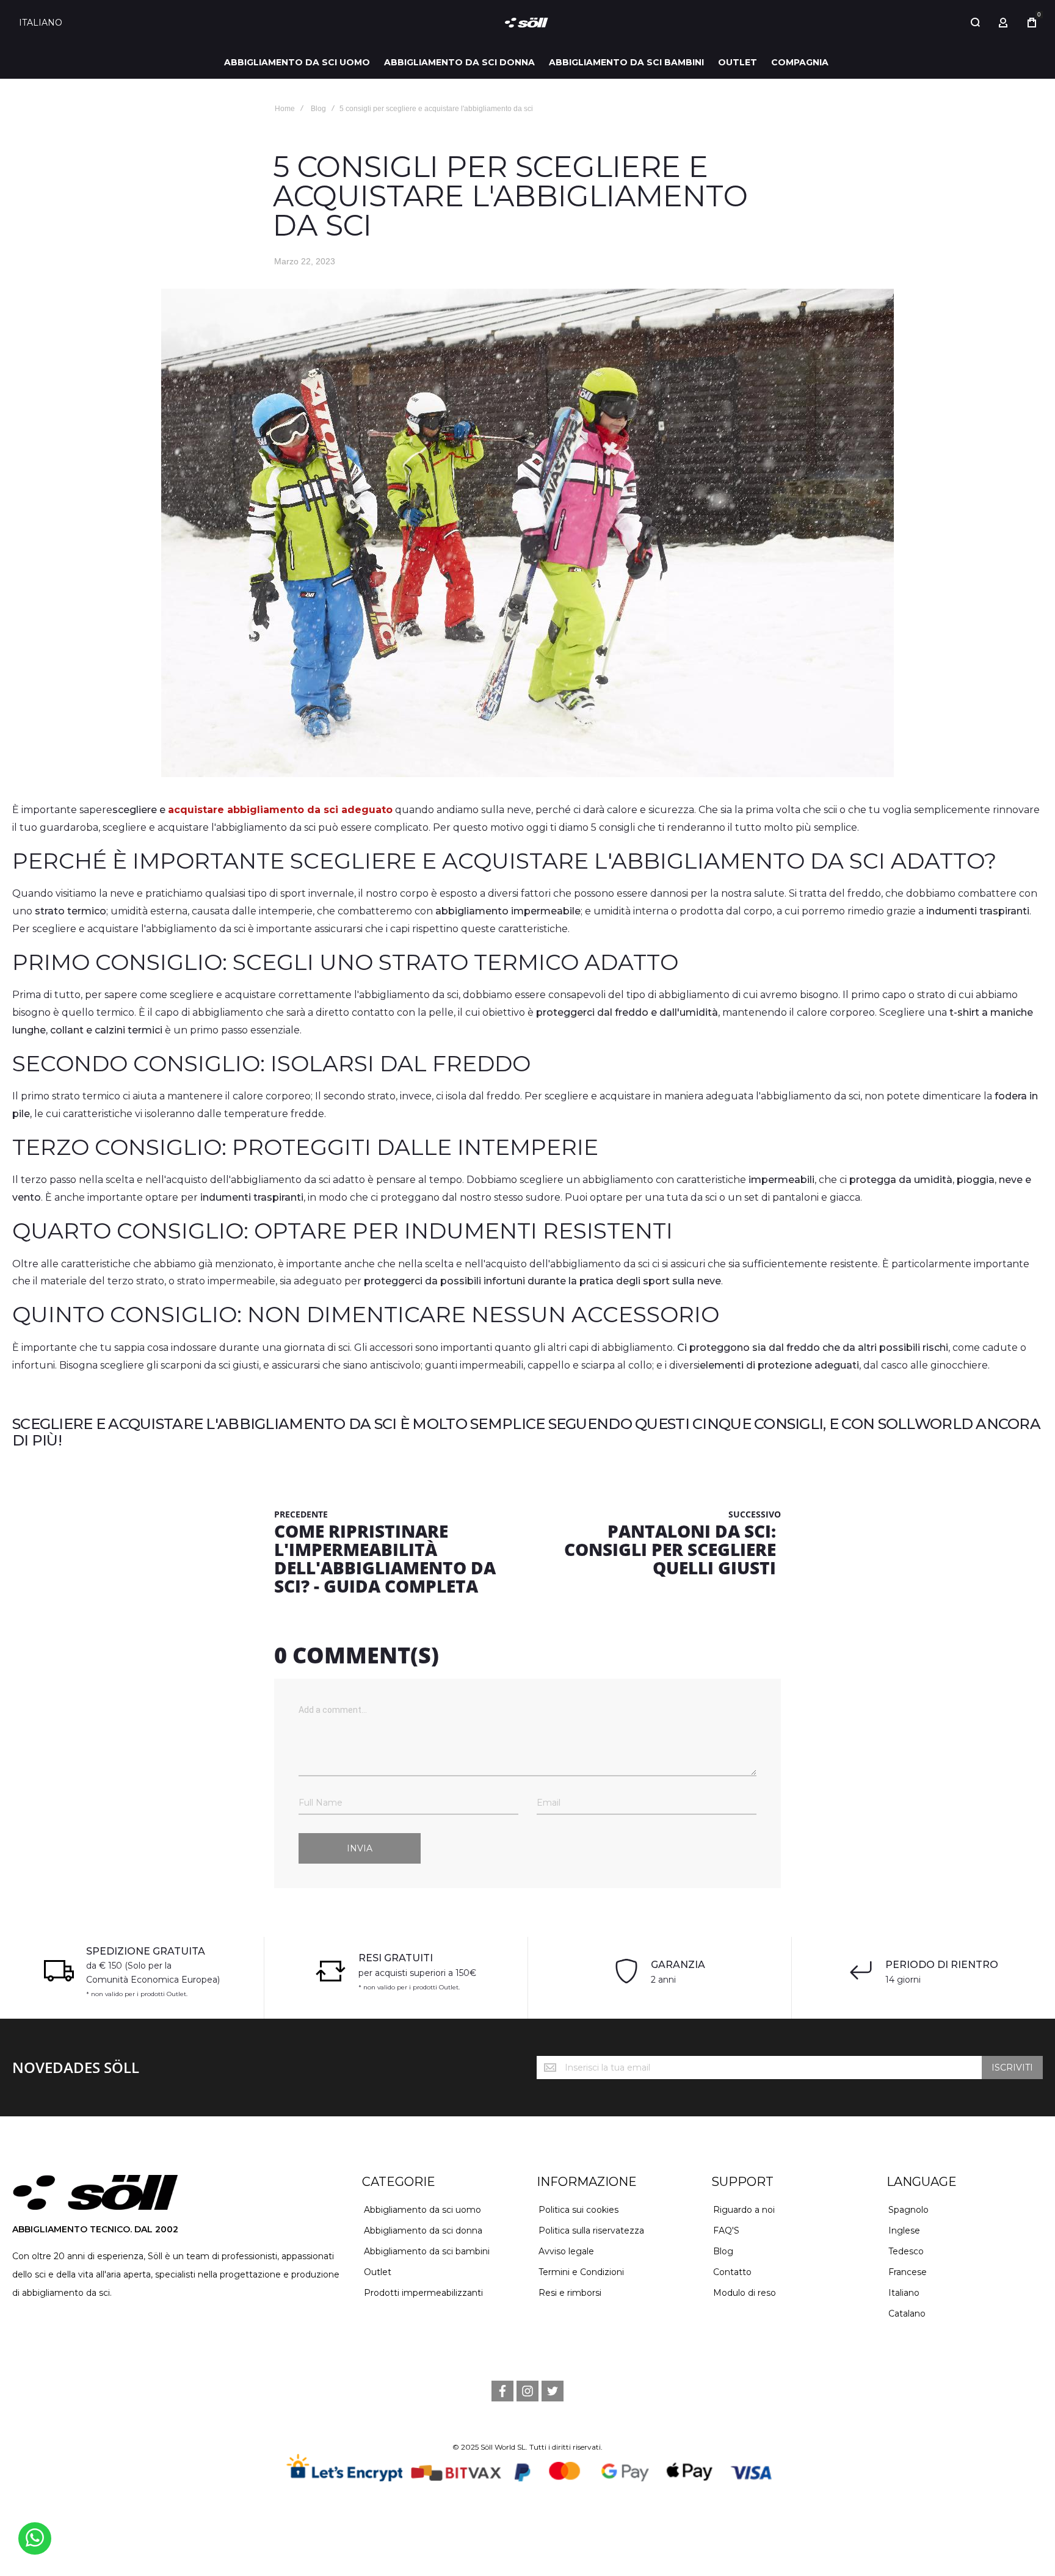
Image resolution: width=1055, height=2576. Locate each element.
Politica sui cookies (578, 2210)
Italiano (904, 2293)
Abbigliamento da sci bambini (427, 2251)
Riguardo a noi (744, 2210)
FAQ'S (726, 2230)
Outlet (378, 2272)
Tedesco (906, 2251)
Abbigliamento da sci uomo (422, 2210)
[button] (45, 23)
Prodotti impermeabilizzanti (423, 2293)
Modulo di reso (745, 2293)
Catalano (907, 2314)
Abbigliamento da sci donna (423, 2230)
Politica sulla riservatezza (591, 2230)
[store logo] (527, 23)
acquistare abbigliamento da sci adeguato (280, 810)
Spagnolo (908, 2210)
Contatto (732, 2272)
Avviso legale (566, 2251)
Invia (360, 1848)
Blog (318, 109)
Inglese (904, 2230)
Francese (908, 2272)
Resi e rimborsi (570, 2293)
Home (285, 109)
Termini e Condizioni (581, 2272)
